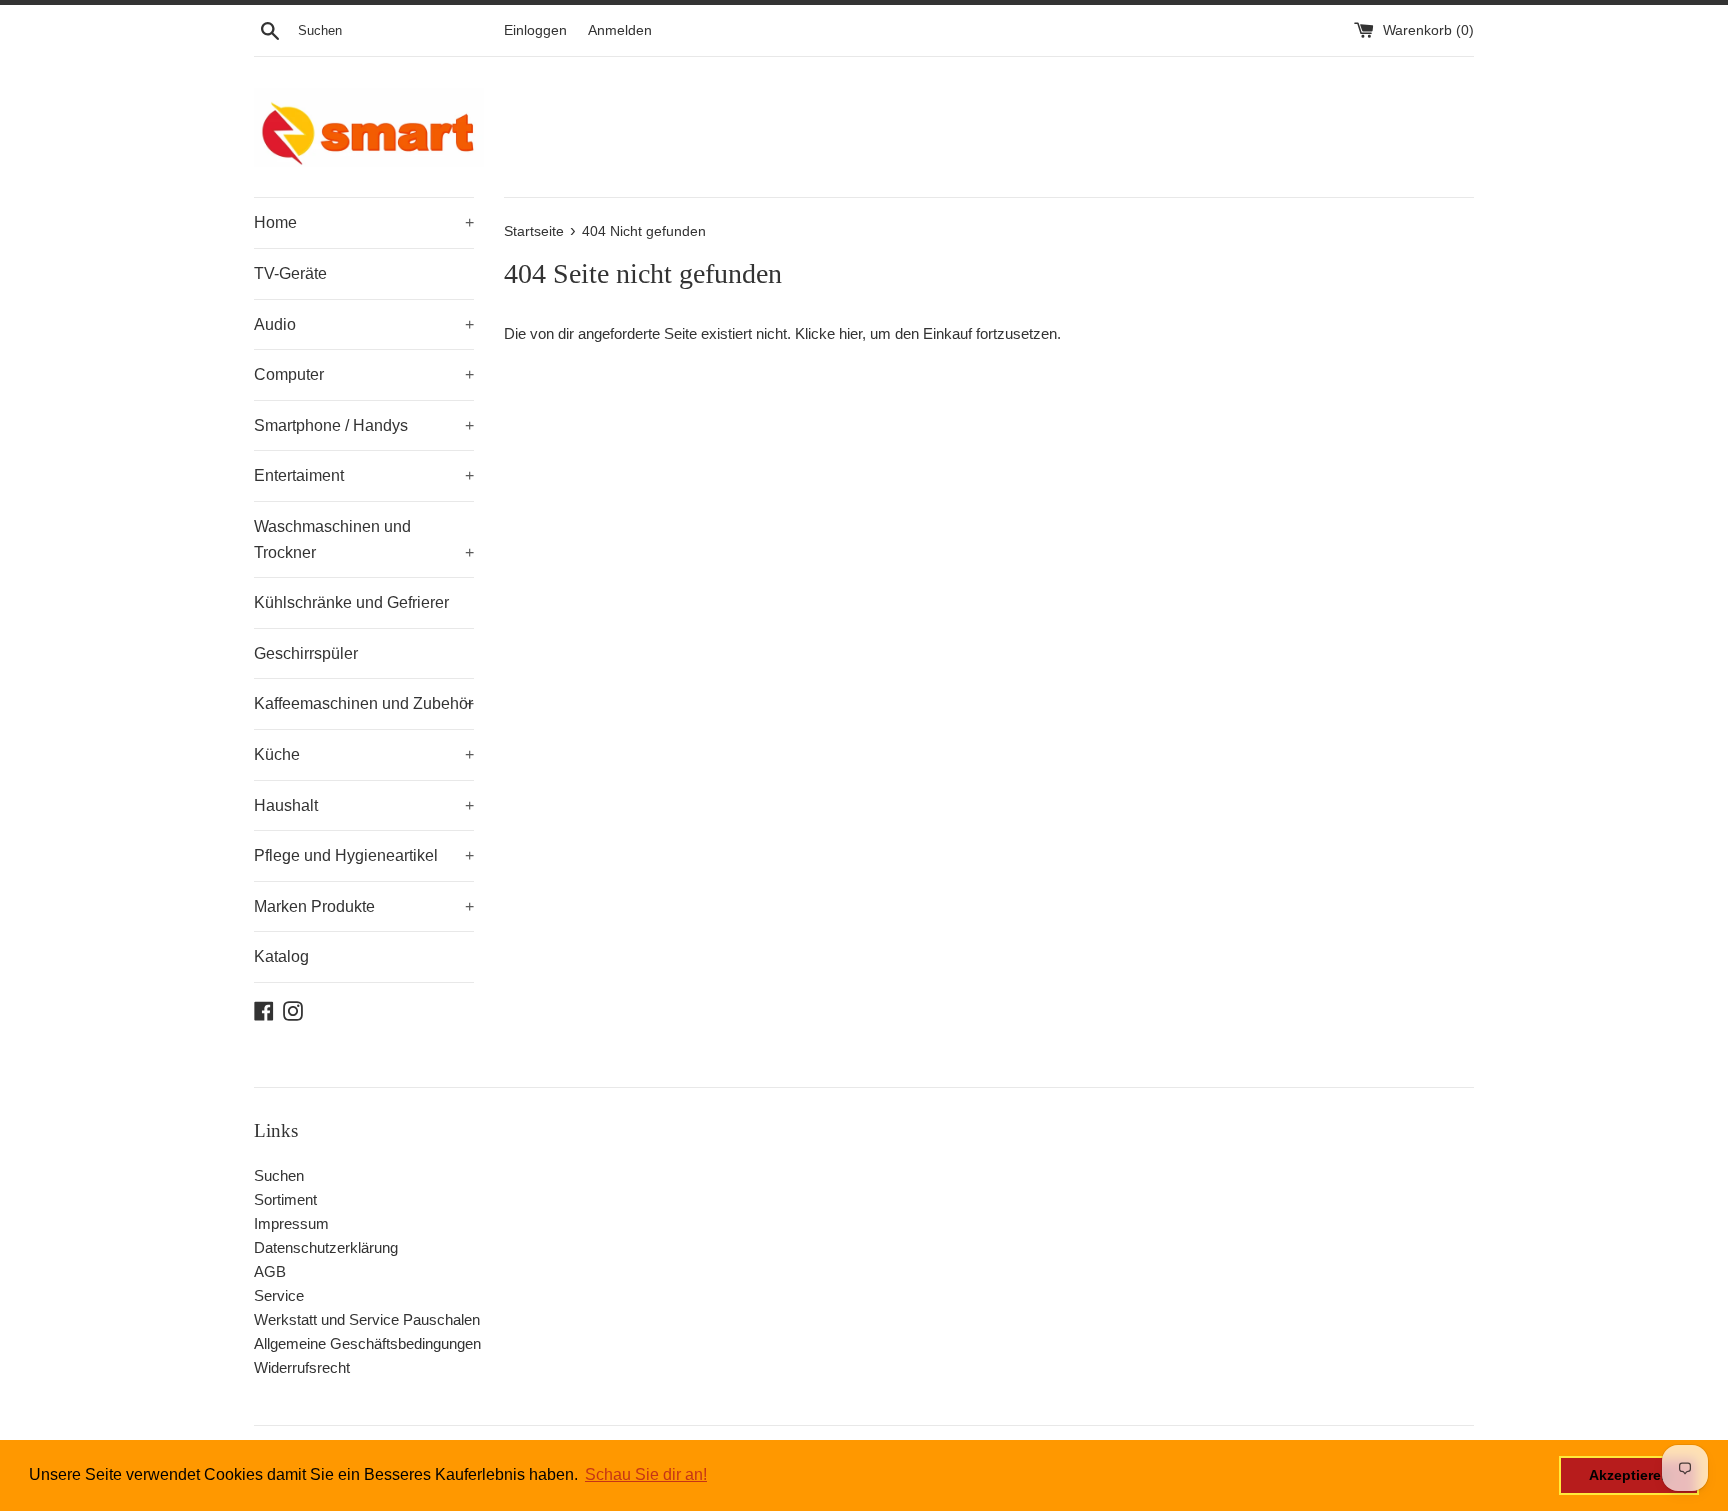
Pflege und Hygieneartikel (364, 855)
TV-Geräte (290, 273)
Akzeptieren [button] (1629, 1475)
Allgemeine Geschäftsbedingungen (367, 1343)
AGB (270, 1271)
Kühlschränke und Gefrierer (351, 602)
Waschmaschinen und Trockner (364, 539)
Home (364, 222)
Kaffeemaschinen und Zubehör (364, 703)
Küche (364, 754)
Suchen (279, 1175)
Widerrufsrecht (302, 1367)
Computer (364, 374)
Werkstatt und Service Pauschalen (367, 1319)
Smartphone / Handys (364, 425)
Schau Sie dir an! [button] (646, 1474)
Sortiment (285, 1199)
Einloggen (535, 30)
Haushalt (364, 805)
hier (850, 333)
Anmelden (620, 30)
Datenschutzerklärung (326, 1247)
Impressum (291, 1223)
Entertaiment (364, 475)
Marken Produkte (364, 906)
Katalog (281, 956)
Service (279, 1295)
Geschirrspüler (306, 653)
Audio (364, 324)
